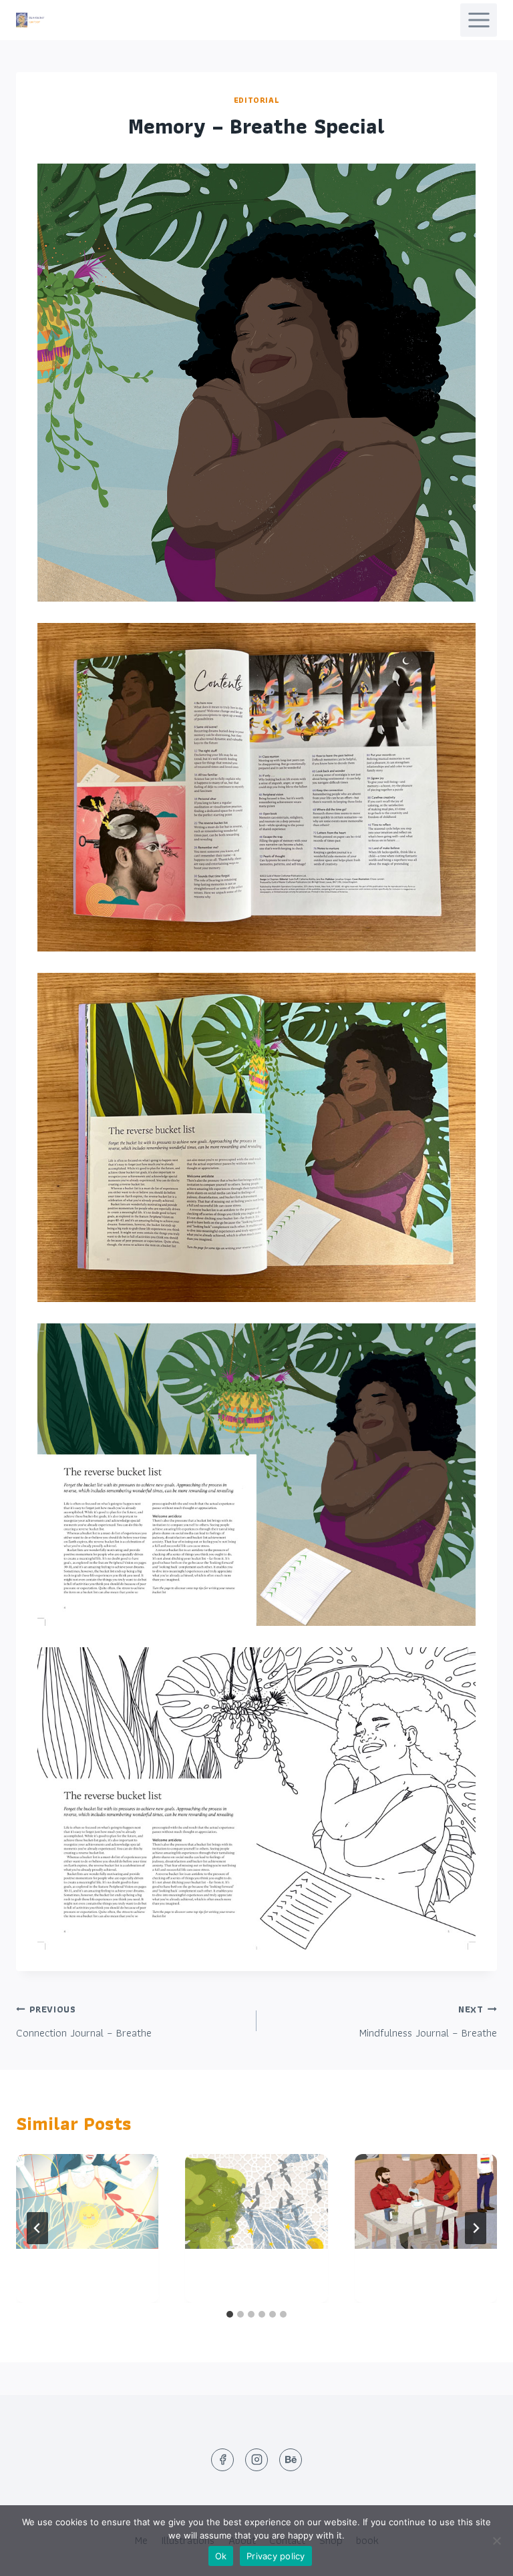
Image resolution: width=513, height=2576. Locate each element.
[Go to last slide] (37, 2228)
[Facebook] (222, 2460)
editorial (256, 100)
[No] (496, 2541)
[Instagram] (256, 2460)
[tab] (230, 2314)
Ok (221, 2556)
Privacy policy (276, 2556)
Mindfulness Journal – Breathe (428, 2022)
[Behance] (291, 2460)
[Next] (476, 2228)
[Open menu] (479, 20)
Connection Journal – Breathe (84, 2022)
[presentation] (87, 2201)
